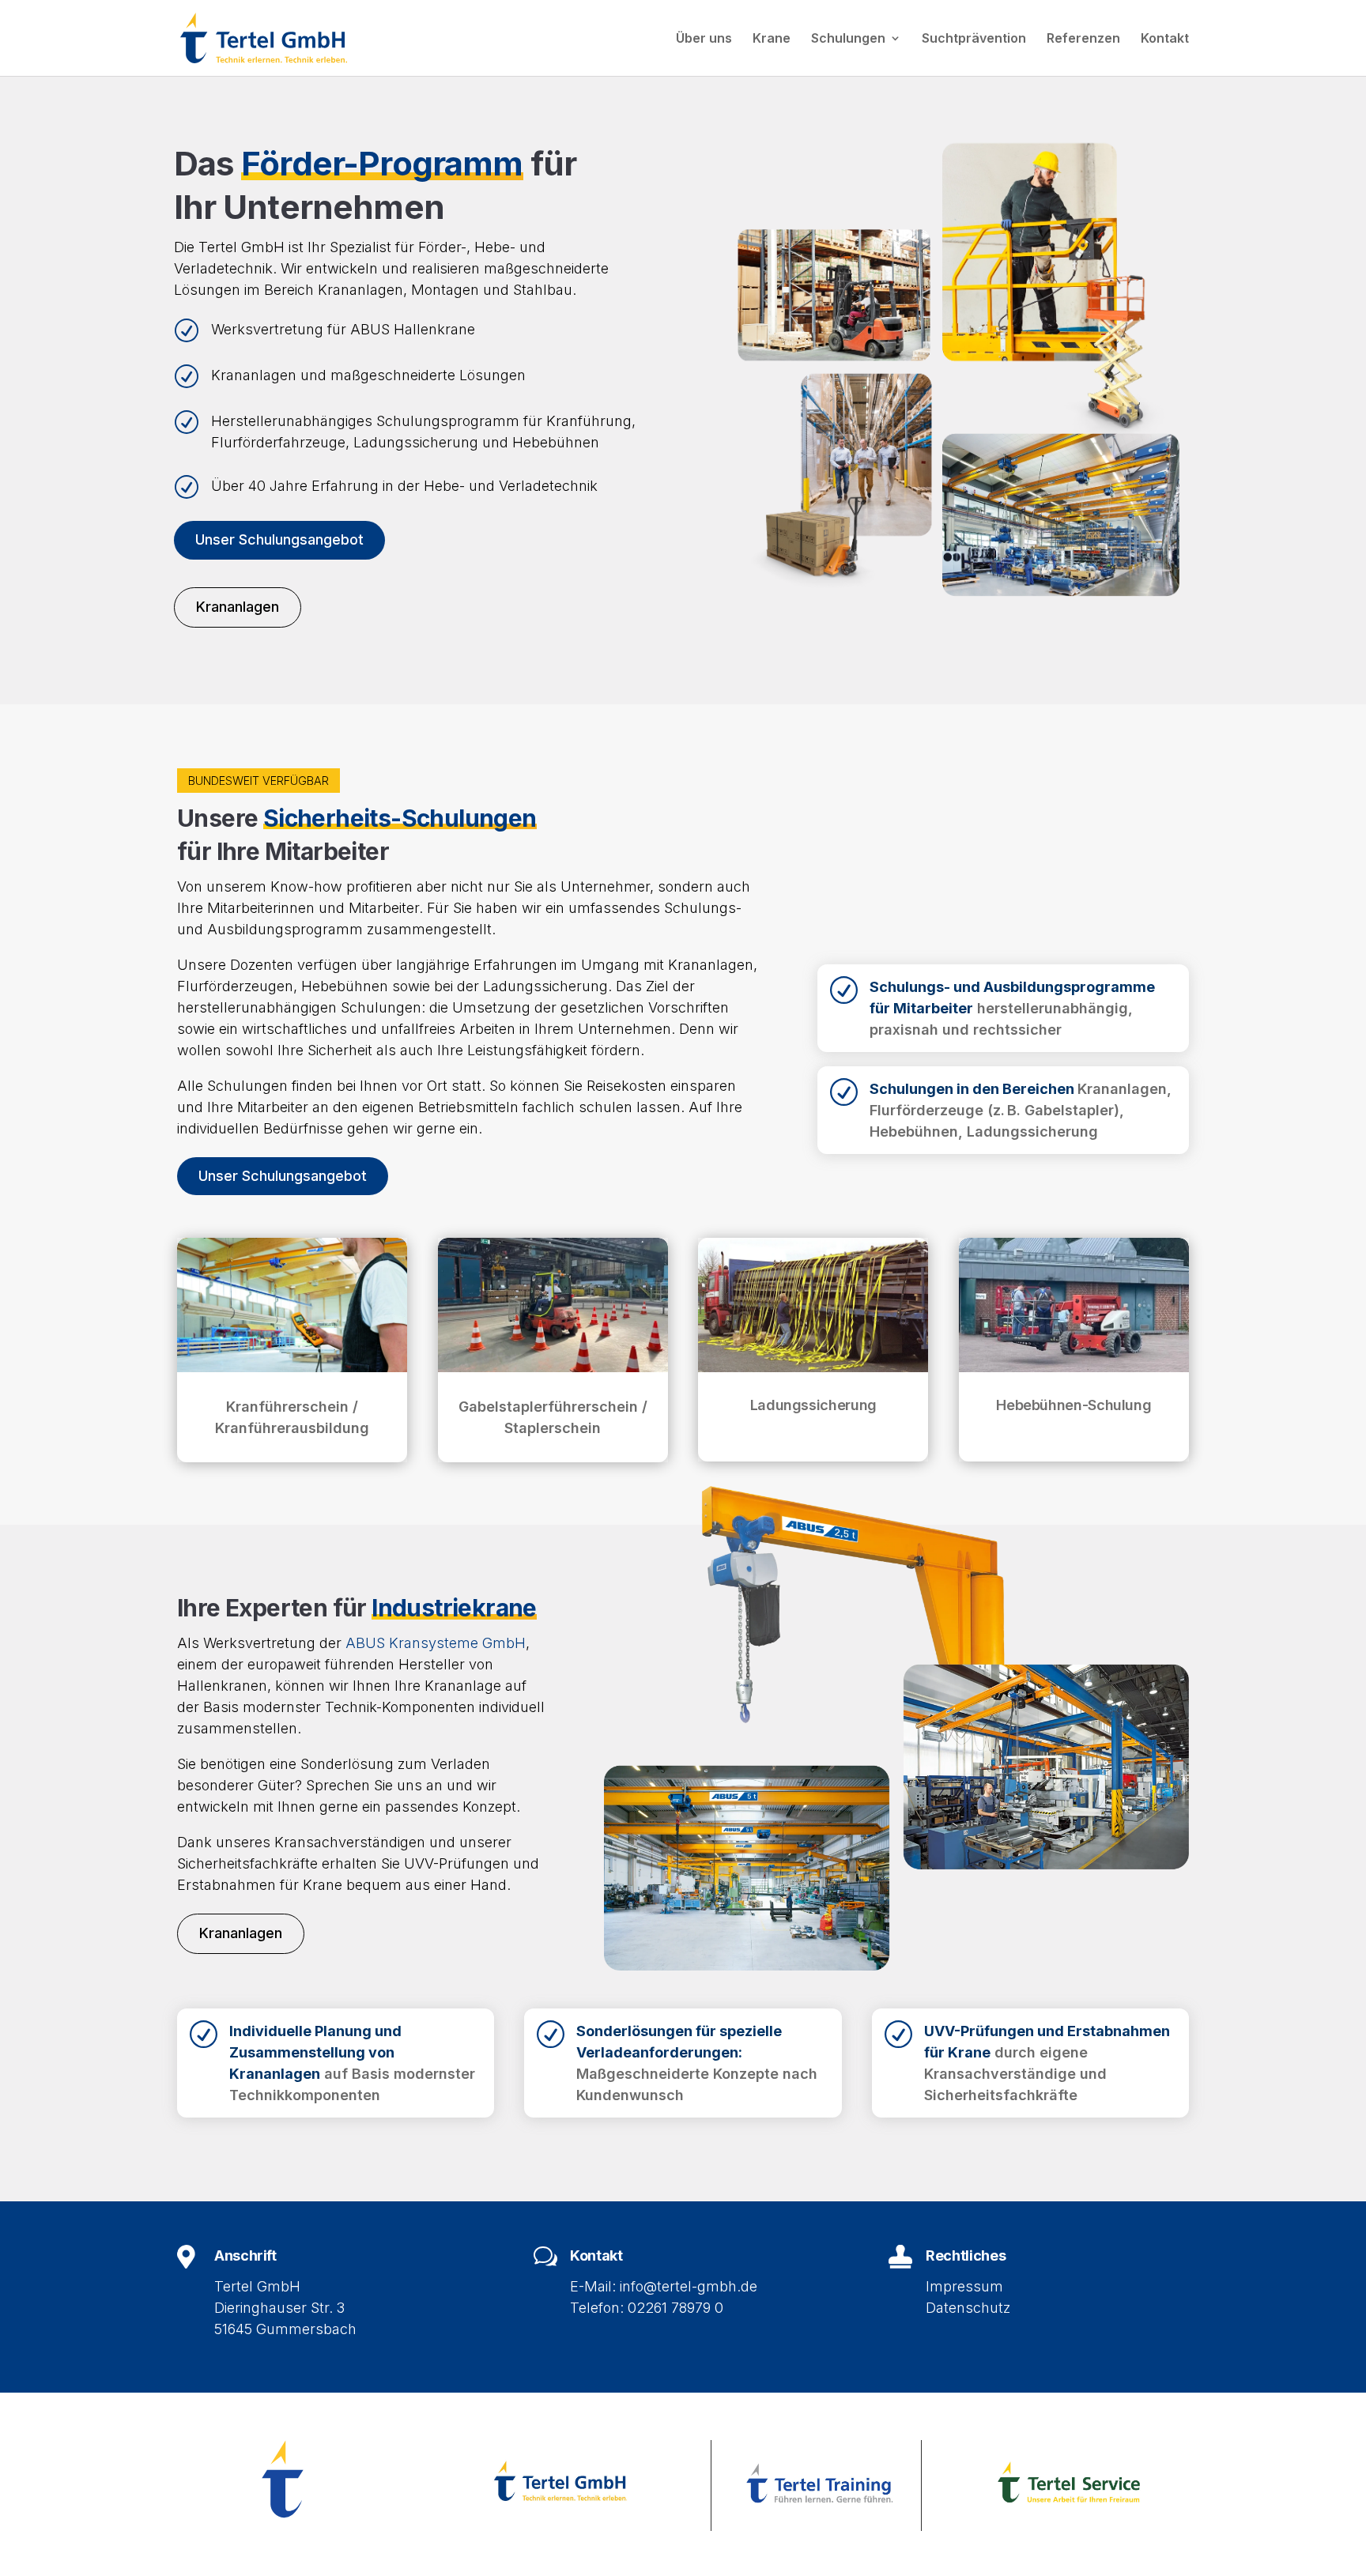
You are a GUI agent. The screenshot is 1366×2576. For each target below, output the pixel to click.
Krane (772, 39)
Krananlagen (238, 607)
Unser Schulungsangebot (279, 539)
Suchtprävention (974, 39)
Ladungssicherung (813, 1405)
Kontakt (1165, 39)
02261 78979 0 (675, 2308)
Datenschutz (968, 2308)
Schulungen (848, 39)
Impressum (964, 2286)
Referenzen (1083, 39)
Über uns (704, 39)
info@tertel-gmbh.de (689, 2286)
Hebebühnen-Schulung (1074, 1405)
